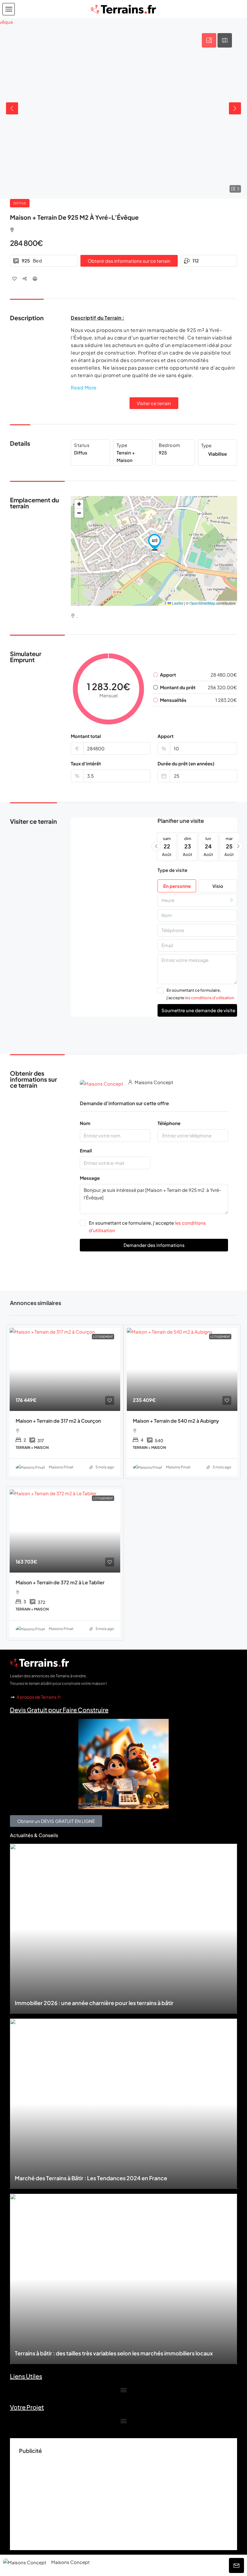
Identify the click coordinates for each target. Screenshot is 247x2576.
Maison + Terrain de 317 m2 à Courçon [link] (58, 1421)
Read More (84, 387)
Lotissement (103, 1337)
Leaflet (177, 603)
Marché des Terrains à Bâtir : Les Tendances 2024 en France (91, 2178)
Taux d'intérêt (86, 763)
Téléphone (169, 1123)
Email (86, 1150)
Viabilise (217, 454)
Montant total (86, 736)
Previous (12, 108)
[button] (9, 9)
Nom (85, 1123)
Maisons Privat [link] (61, 1467)
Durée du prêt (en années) (186, 763)
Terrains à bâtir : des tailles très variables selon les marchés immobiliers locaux (114, 2353)
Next (235, 108)
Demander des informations (154, 1245)
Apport (166, 736)
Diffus (20, 203)
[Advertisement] (123, 2499)
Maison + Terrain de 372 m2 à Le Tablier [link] (60, 1582)
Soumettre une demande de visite (198, 1010)
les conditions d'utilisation (210, 998)
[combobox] (197, 900)
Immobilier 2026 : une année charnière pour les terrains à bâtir (94, 2003)
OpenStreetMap (202, 603)
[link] (65, 1369)
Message (90, 1178)
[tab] (209, 40)
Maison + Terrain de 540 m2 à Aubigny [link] (176, 1421)
